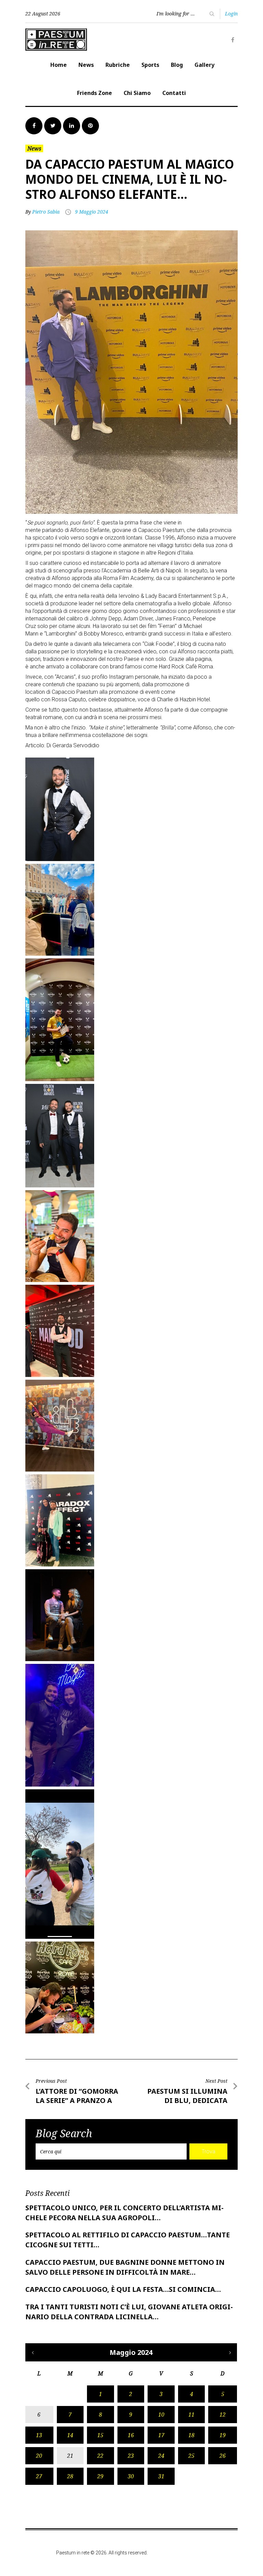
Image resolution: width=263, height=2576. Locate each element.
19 (223, 2435)
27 (39, 2476)
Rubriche (118, 65)
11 (191, 2415)
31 (161, 2476)
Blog (177, 65)
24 (161, 2456)
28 (70, 2476)
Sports (150, 65)
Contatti (174, 93)
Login (231, 14)
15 (100, 2435)
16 (131, 2435)
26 (223, 2456)
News (86, 65)
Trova (209, 2151)
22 (100, 2456)
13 (39, 2435)
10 (161, 2415)
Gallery (204, 65)
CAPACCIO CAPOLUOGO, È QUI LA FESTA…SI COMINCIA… (123, 2289)
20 (39, 2456)
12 (223, 2415)
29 (100, 2476)
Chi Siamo (137, 93)
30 (131, 2476)
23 (131, 2456)
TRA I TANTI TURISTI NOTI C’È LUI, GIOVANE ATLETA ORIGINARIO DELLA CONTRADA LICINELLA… (129, 2312)
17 (161, 2435)
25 (191, 2456)
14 (70, 2435)
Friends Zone (95, 93)
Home (59, 65)
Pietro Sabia (46, 212)
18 (191, 2435)
